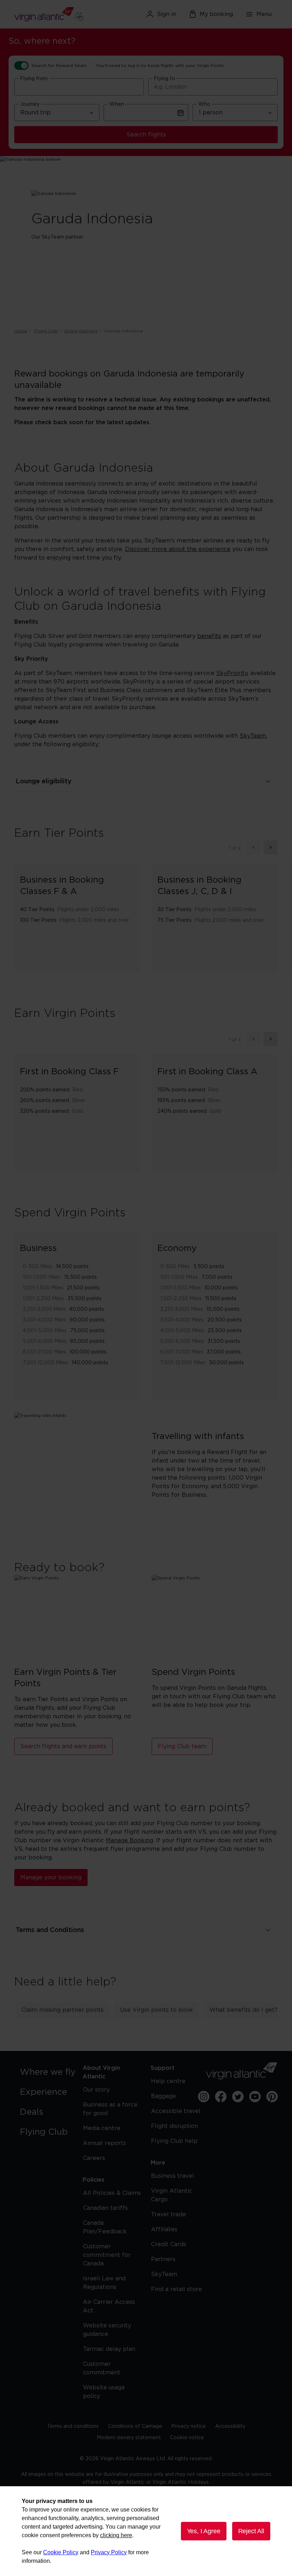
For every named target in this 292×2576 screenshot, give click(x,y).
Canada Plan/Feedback (105, 2227)
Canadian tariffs (105, 2208)
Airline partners (81, 331)
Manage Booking (129, 1840)
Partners (163, 2259)
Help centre (168, 2081)
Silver (79, 1101)
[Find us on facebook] (221, 2097)
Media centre (102, 2128)
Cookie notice (187, 2438)
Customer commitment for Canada (107, 2255)
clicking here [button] (116, 2535)
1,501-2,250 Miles (43, 1299)
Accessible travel (176, 2111)
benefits (209, 636)
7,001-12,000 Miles (45, 1363)
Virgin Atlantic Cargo (172, 2195)
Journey (30, 104)
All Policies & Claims (112, 2193)
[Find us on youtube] (255, 2097)
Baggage (163, 2096)
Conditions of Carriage (135, 2426)
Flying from (34, 79)
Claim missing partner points (62, 2010)
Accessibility (230, 2426)
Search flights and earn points (63, 1746)
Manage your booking (51, 1878)
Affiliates (164, 2229)
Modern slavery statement (129, 2438)
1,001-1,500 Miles (43, 1288)
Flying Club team (182, 1746)
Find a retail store (176, 2289)
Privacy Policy (109, 2552)
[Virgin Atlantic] (56, 14)
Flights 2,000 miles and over (94, 920)
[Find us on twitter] (238, 2097)
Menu (264, 14)
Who (204, 104)
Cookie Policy (61, 2552)
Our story (96, 2090)
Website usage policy (104, 2392)
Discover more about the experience (178, 549)
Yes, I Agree (204, 2531)
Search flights (146, 135)
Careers (94, 2158)
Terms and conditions (73, 2426)
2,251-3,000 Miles (44, 1309)
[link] (50, 2072)
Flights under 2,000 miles (88, 910)
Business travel (173, 2176)
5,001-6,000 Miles (45, 1341)
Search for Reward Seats (59, 66)
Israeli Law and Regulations (104, 2283)
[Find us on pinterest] (272, 2097)
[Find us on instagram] (204, 2097)
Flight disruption (174, 2126)
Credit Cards (169, 2244)
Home (21, 331)
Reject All (251, 2531)
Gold (77, 1111)
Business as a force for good (110, 2109)
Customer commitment (102, 2368)
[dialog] (146, 2531)
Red (77, 1090)
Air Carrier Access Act (109, 2306)
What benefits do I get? (243, 2010)
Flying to (165, 79)
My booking (216, 14)
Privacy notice (189, 2426)
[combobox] (79, 87)
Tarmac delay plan (109, 2349)
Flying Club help (174, 2141)
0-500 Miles (38, 1267)
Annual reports (105, 2143)
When (117, 104)
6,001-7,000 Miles (44, 1352)
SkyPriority (232, 673)
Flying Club (46, 331)
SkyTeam (253, 736)
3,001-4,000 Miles (45, 1320)
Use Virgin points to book (157, 2010)
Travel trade (168, 2214)
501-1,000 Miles (42, 1277)
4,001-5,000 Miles (45, 1331)
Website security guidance (107, 2330)
